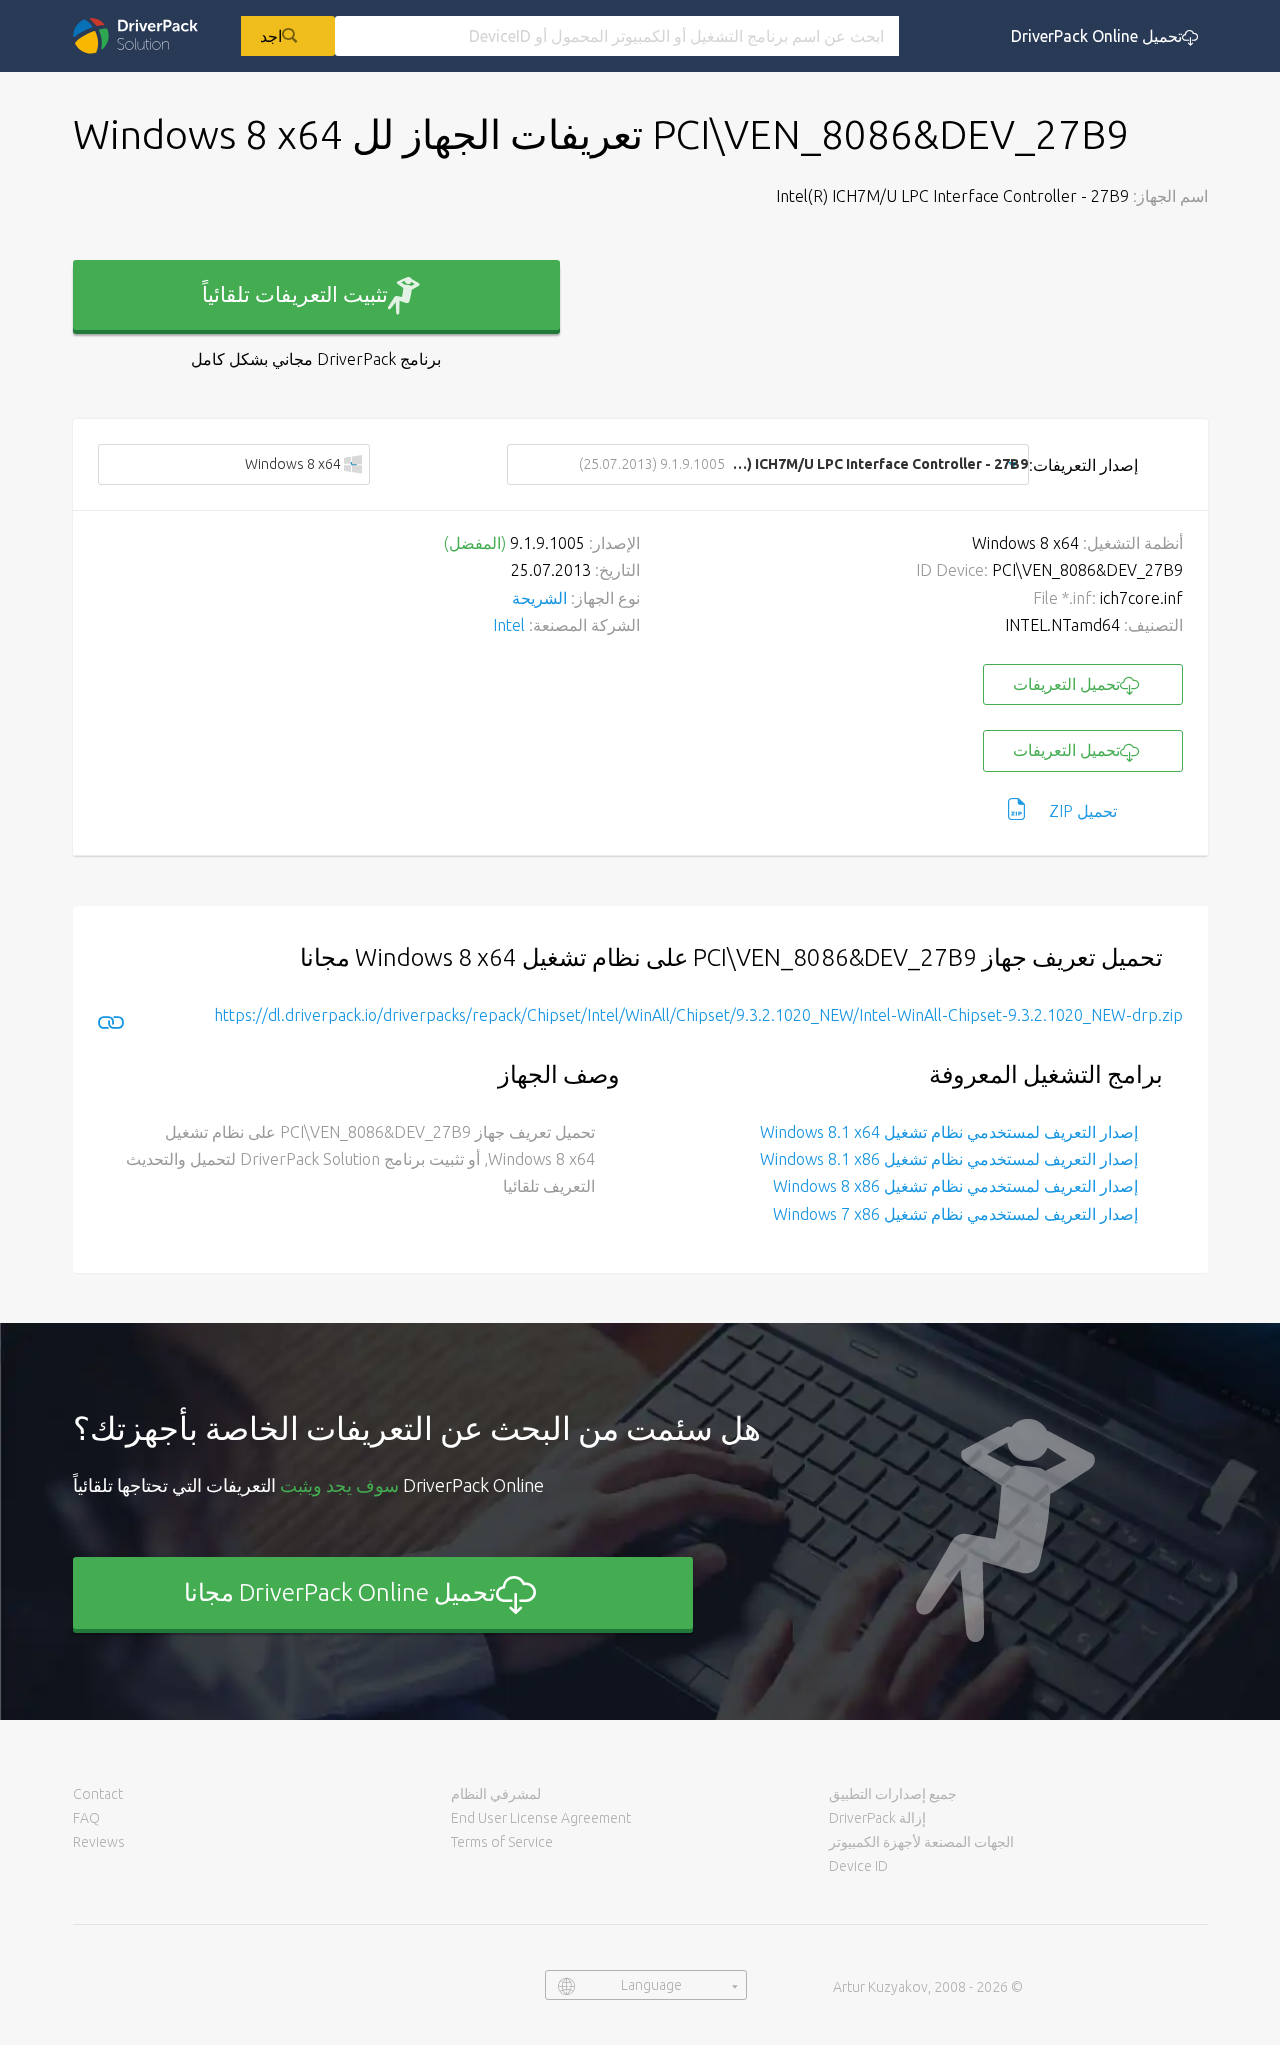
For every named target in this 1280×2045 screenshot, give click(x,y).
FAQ (86, 1818)
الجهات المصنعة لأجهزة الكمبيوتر (921, 1842)
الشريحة (539, 598)
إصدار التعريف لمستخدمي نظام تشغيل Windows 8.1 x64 (949, 1132)
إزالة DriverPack (877, 1818)
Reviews (99, 1842)
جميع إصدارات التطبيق (893, 1794)
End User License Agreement (541, 1818)
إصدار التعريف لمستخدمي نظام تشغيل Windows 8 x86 (955, 1186)
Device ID (858, 1866)
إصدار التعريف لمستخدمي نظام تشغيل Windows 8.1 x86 (949, 1159)
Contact (98, 1794)
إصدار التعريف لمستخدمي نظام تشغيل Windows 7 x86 (955, 1214)
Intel (509, 625)
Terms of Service (502, 1842)
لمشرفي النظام (496, 1794)
